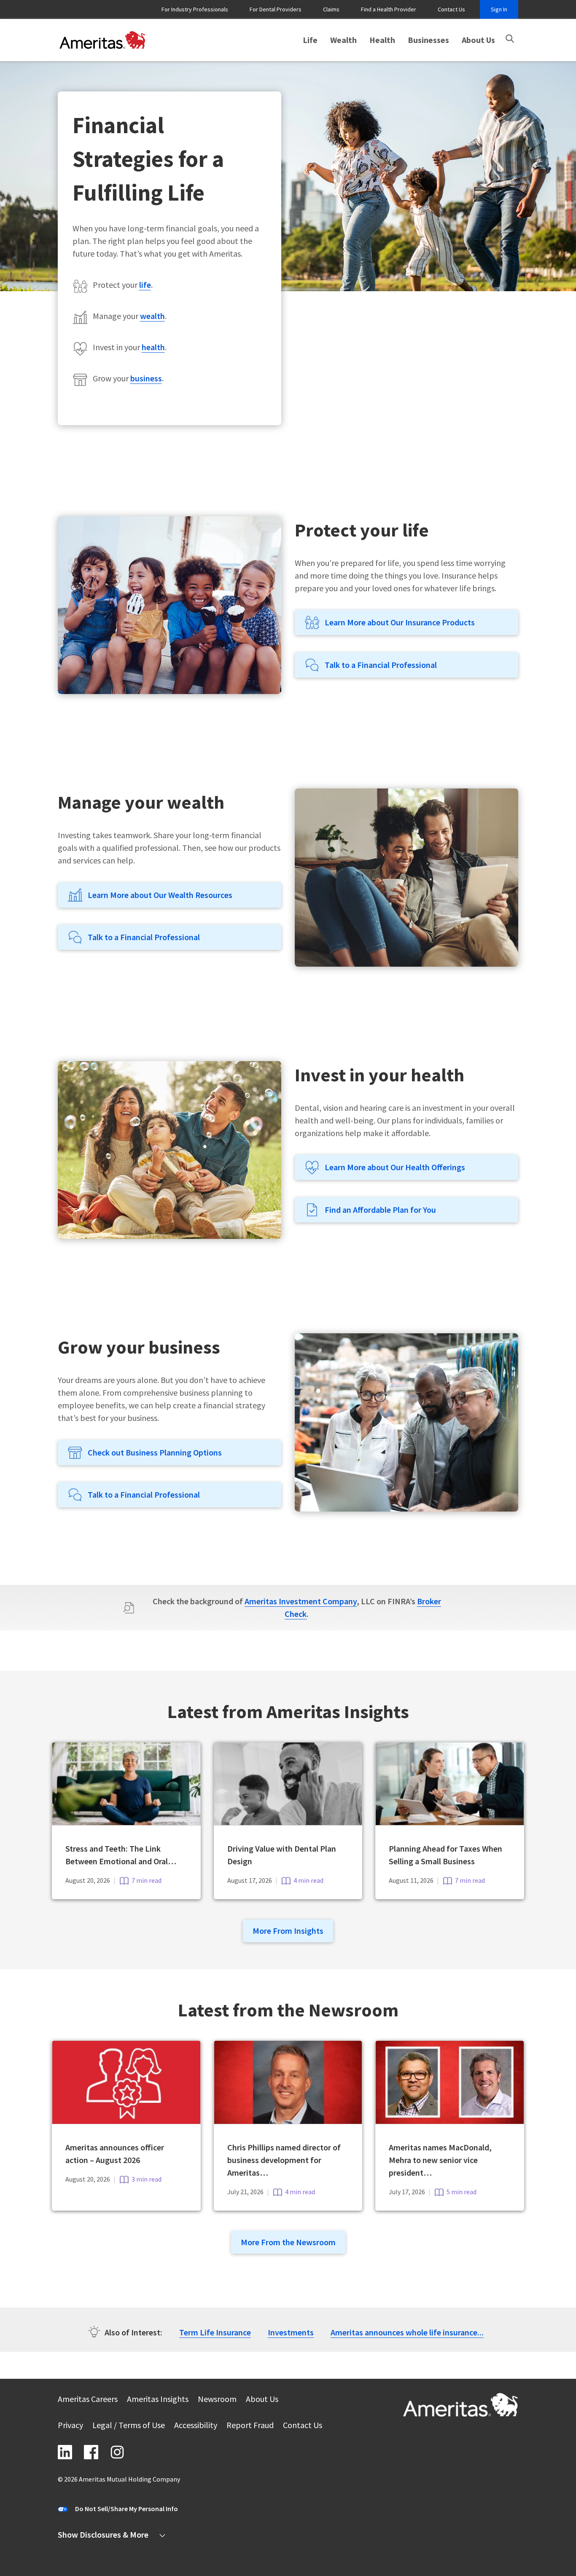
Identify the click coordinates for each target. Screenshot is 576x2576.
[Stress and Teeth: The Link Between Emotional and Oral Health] (126, 1822)
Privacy (70, 2426)
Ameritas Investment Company (301, 1601)
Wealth (343, 40)
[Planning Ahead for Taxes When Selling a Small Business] (450, 1822)
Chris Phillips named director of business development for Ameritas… (284, 2160)
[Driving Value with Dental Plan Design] (288, 1822)
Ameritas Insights (158, 2400)
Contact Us (451, 9)
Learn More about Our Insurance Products (400, 622)
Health (382, 40)
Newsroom (217, 2400)
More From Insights (288, 1931)
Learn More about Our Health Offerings (395, 1167)
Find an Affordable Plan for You (380, 1210)
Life (310, 40)
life (145, 285)
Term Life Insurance (215, 2332)
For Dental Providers (276, 9)
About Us (478, 40)
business (146, 378)
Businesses (428, 40)
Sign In (499, 9)
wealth (152, 316)
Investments (291, 2332)
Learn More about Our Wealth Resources (160, 895)
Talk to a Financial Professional (381, 665)
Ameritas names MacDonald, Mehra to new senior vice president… (440, 2160)
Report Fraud (250, 2426)
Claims (331, 9)
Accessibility (196, 2426)
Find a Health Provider (389, 9)
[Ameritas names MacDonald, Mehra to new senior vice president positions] (450, 2121)
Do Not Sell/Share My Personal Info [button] (127, 2509)
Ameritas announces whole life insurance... (407, 2332)
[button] (510, 39)
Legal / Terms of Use (129, 2426)
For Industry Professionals (195, 9)
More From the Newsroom (288, 2242)
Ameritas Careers (88, 2400)
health (153, 347)
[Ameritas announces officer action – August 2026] (126, 2121)
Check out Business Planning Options (155, 1452)
